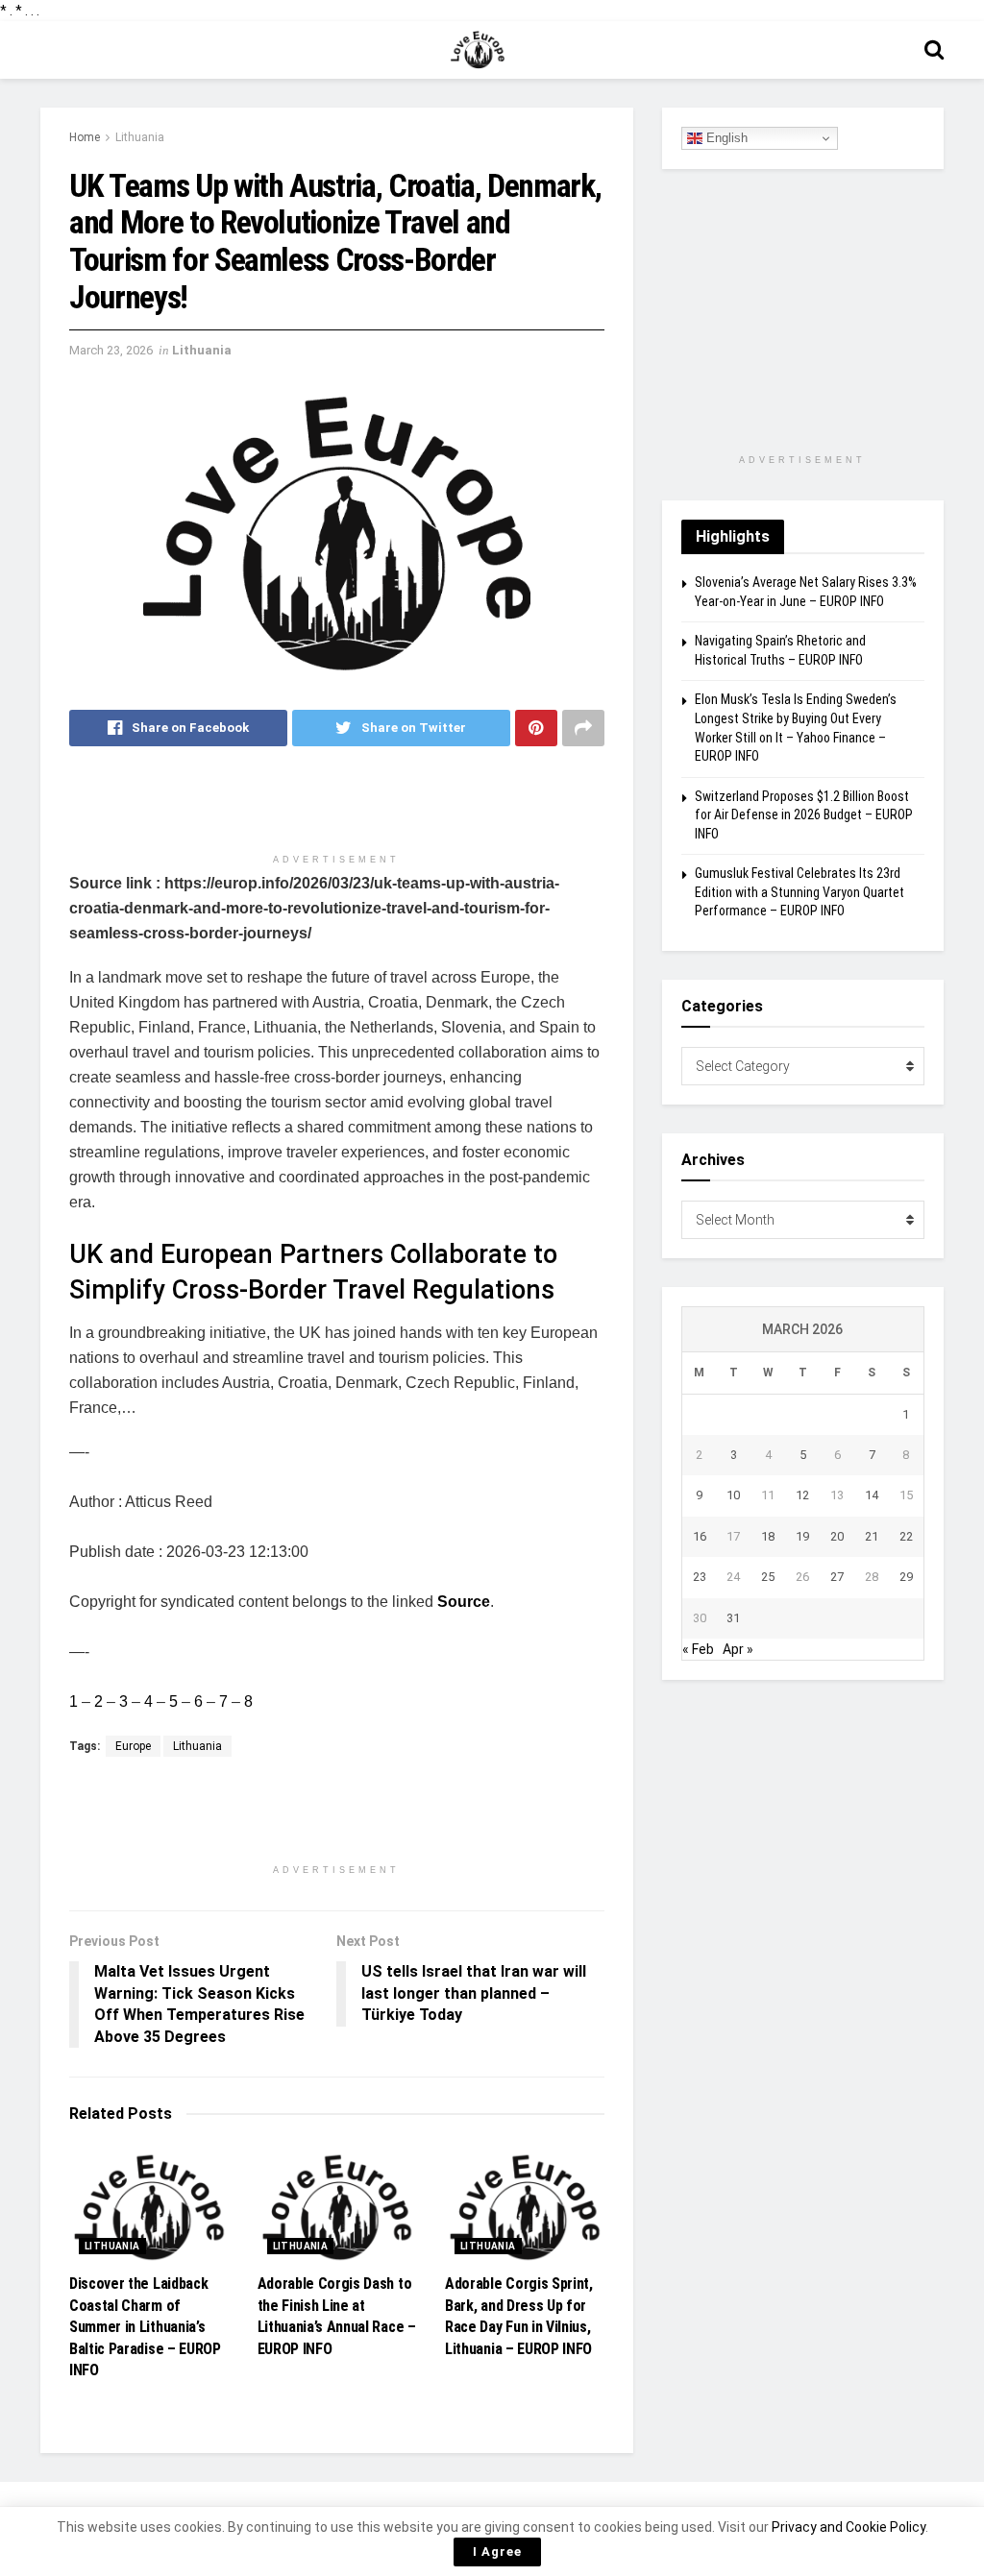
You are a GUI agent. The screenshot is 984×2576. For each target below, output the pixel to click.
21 (872, 1536)
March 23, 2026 (111, 350)
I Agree (497, 2552)
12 (802, 1495)
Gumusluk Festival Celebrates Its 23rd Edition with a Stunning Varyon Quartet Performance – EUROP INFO (799, 892)
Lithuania (140, 137)
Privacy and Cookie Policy (849, 2527)
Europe (133, 1746)
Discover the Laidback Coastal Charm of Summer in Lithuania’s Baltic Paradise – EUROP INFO (145, 2327)
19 (802, 1536)
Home (85, 137)
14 (872, 1495)
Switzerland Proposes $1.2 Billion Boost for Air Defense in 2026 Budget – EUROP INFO (804, 815)
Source (464, 1602)
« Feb (698, 1649)
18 (768, 1536)
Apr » (738, 1649)
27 (837, 1577)
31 (733, 1618)
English (725, 138)
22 (906, 1536)
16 (700, 1536)
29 (906, 1577)
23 (700, 1577)
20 (837, 1536)
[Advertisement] (336, 809)
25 (768, 1577)
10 (733, 1495)
